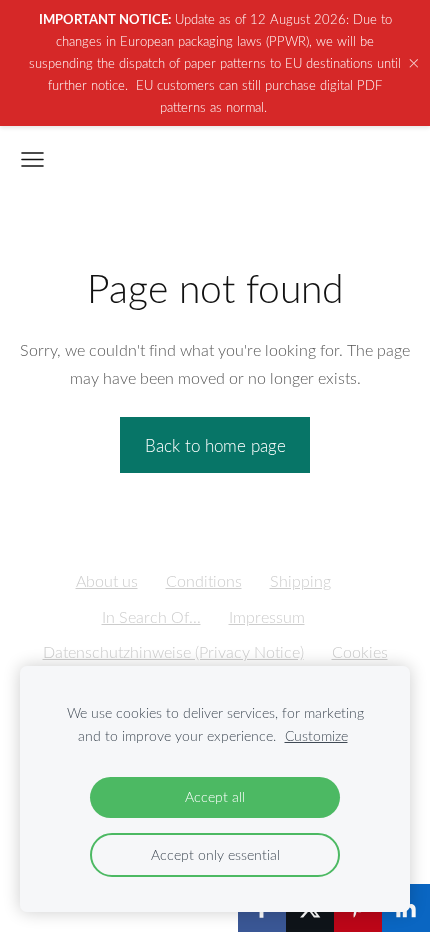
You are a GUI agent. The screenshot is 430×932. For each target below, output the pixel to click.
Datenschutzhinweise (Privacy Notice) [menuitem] (173, 652)
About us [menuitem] (107, 581)
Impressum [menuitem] (267, 617)
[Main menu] (32, 159)
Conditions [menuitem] (204, 581)
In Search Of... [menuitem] (151, 617)
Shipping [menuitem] (300, 581)
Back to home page (215, 445)
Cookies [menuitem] (360, 652)
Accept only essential (215, 854)
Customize (316, 735)
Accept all (215, 796)
